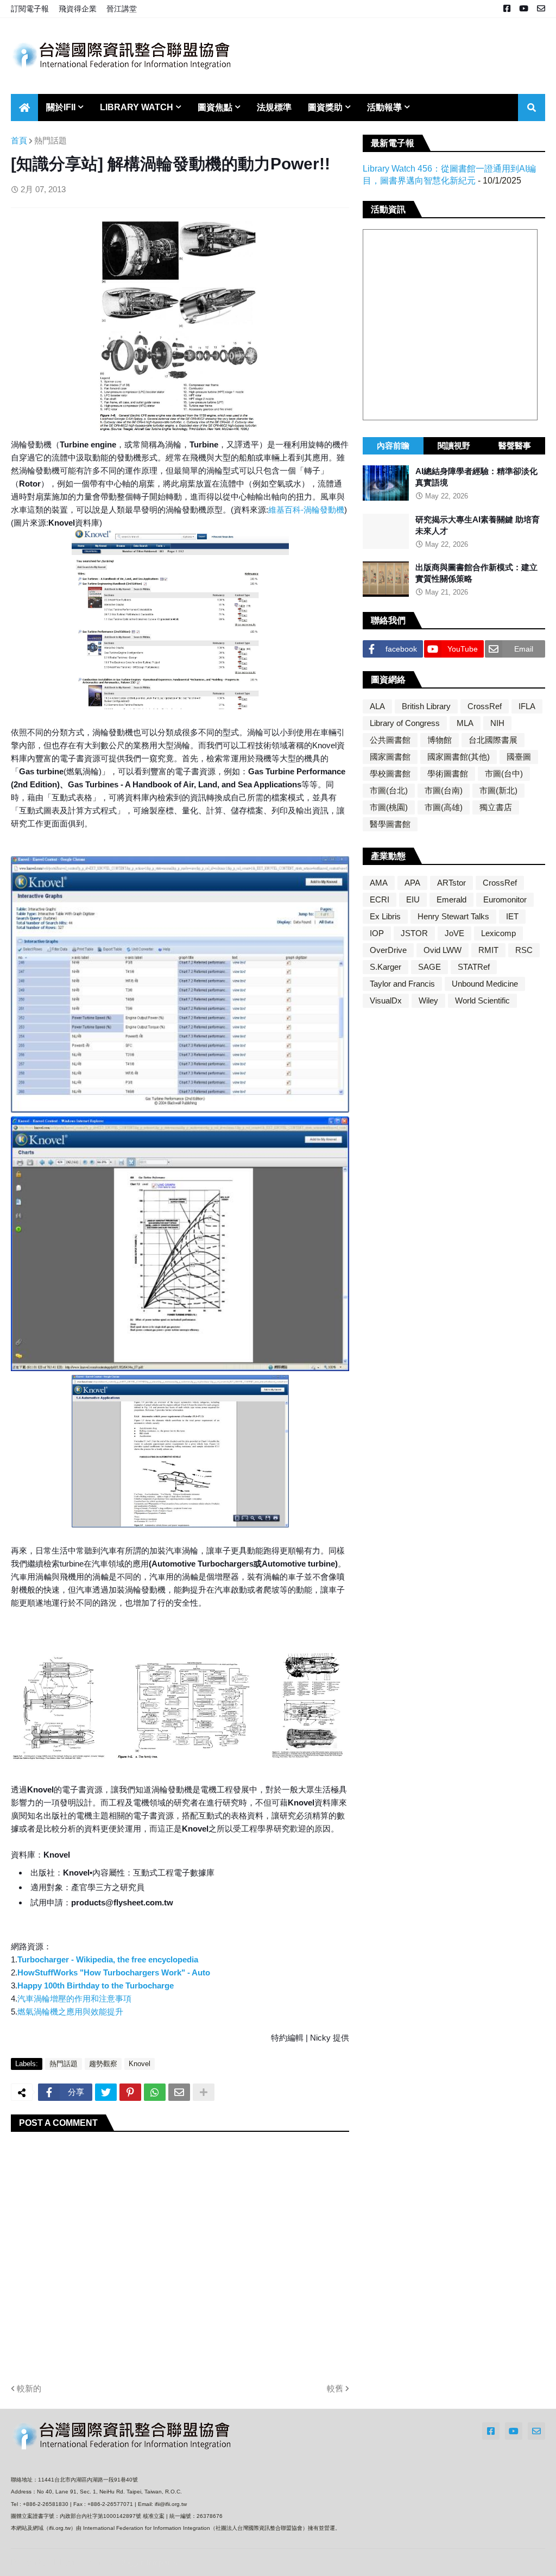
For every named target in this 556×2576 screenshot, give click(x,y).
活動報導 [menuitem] (384, 107)
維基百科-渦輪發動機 (306, 510)
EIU (413, 899)
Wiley (428, 1000)
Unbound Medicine (485, 984)
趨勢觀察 (103, 2064)
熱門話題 (50, 140)
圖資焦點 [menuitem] (215, 107)
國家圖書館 (390, 757)
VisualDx (386, 1000)
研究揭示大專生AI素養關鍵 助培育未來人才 (478, 525)
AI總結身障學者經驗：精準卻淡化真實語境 (476, 477)
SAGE (429, 967)
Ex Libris (385, 916)
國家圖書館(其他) (459, 757)
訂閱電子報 (30, 9)
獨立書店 (496, 807)
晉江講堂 (122, 9)
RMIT (488, 950)
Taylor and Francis (402, 984)
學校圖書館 (390, 774)
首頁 (19, 140)
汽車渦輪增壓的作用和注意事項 (74, 1999)
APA (412, 883)
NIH (497, 723)
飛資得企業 (78, 9)
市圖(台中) (504, 774)
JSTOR (414, 933)
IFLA (527, 706)
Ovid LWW (443, 950)
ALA (377, 706)
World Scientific (482, 1000)
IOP (377, 933)
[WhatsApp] (155, 2092)
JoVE (454, 933)
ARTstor (451, 883)
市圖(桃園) (389, 807)
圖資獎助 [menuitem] (325, 107)
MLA (465, 723)
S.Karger (386, 967)
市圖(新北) (498, 790)
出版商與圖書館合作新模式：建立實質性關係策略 (476, 573)
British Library (426, 706)
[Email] (179, 2092)
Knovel (140, 2064)
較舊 (335, 2388)
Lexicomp (498, 933)
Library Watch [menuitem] (137, 107)
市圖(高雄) (444, 807)
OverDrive (388, 950)
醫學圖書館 (390, 824)
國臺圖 (519, 757)
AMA (379, 883)
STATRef (474, 967)
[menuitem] (24, 108)
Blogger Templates (148, 2563)
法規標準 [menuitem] (274, 107)
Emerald (451, 899)
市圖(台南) (444, 790)
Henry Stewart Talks (453, 916)
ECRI (380, 899)
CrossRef (485, 706)
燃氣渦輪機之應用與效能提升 (70, 2012)
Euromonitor (505, 899)
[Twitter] (106, 2092)
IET (512, 916)
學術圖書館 (448, 774)
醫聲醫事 (515, 446)
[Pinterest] (130, 2092)
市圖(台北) (389, 790)
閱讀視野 (454, 446)
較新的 (29, 2388)
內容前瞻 (393, 446)
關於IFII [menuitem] (61, 107)
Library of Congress (405, 723)
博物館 (440, 740)
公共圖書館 (390, 740)
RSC (524, 950)
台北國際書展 (493, 740)
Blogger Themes (83, 2562)
